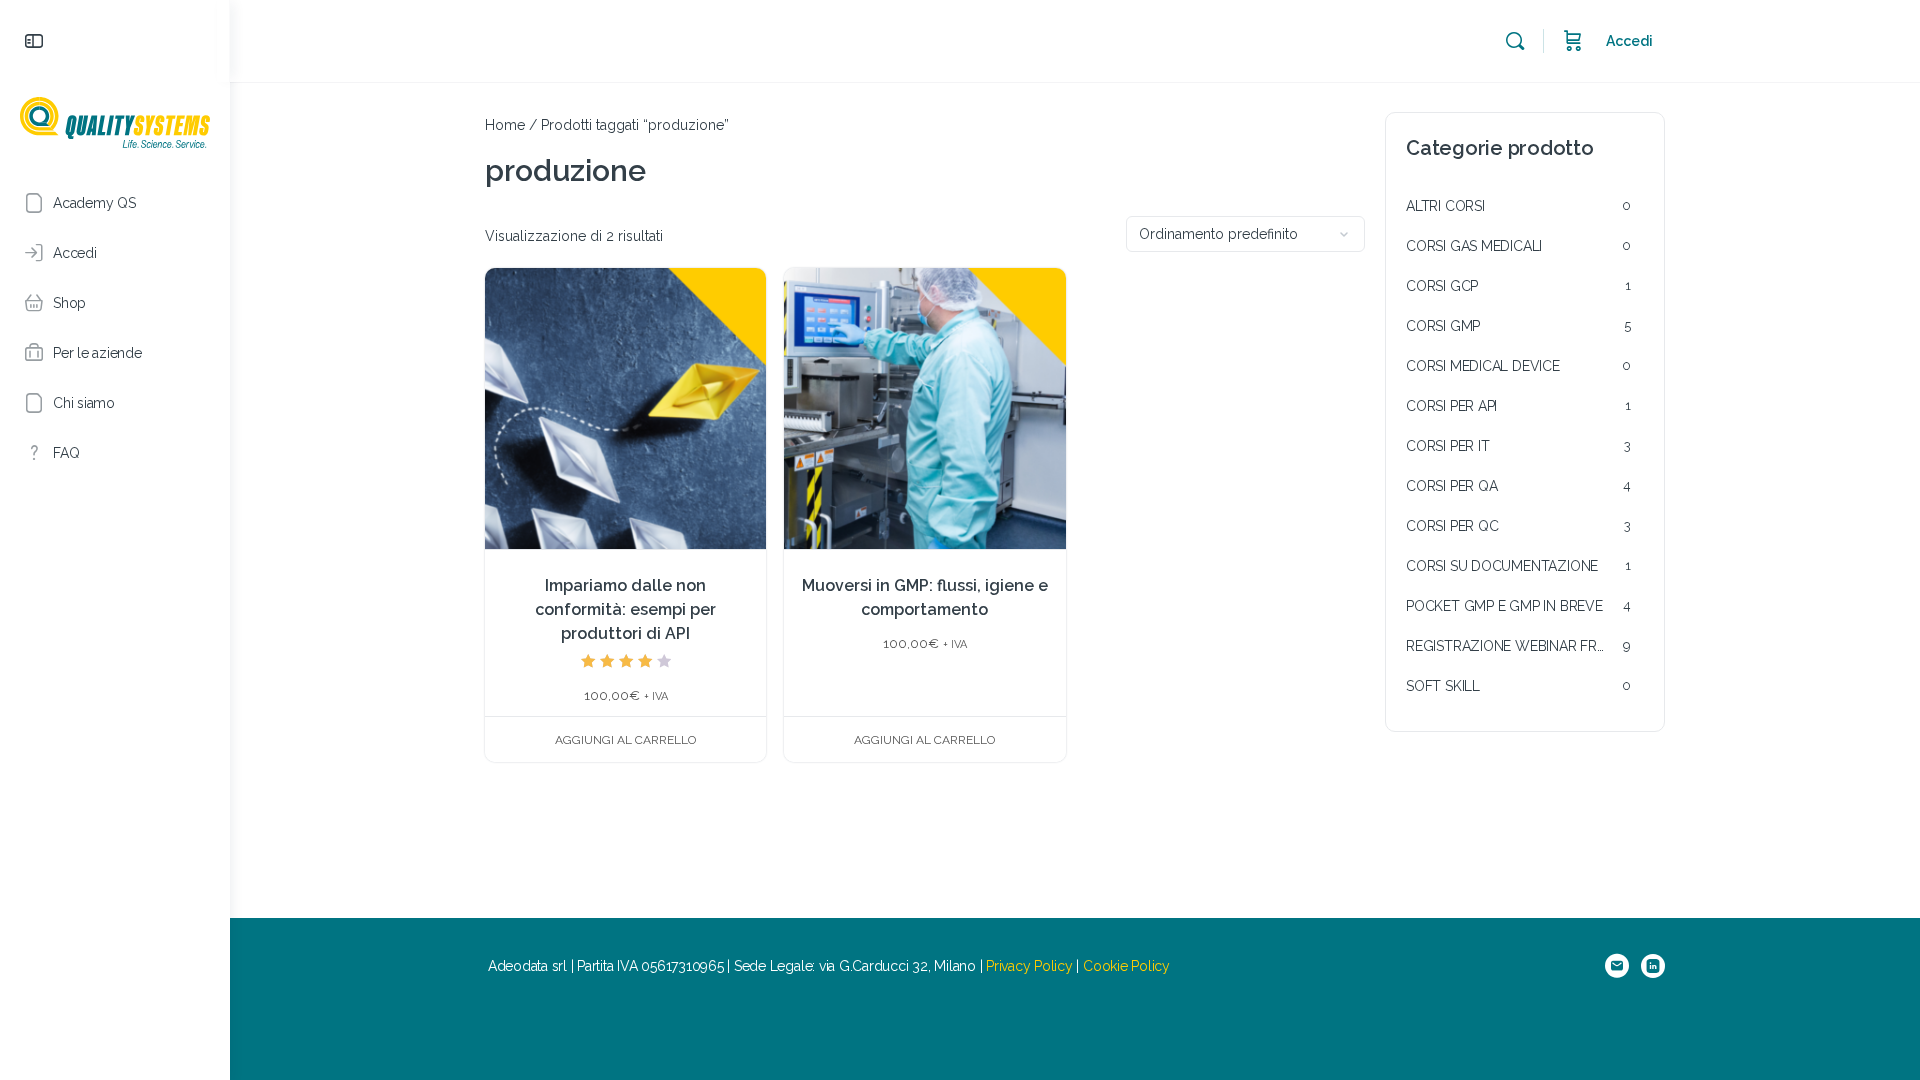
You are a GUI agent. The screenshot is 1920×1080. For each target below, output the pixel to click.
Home (505, 125)
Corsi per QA (1451, 486)
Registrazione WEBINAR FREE (1509, 646)
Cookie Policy (1126, 966)
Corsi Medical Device (1483, 366)
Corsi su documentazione (1502, 566)
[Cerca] (1515, 41)
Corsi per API (1451, 406)
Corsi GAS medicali (1474, 246)
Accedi (1629, 41)
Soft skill (1443, 686)
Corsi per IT (1447, 446)
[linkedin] (1653, 966)
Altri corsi (1445, 206)
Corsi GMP (1443, 326)
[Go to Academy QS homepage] (115, 120)
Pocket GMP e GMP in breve (1504, 606)
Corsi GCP (1442, 286)
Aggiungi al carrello (625, 740)
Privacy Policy (1029, 966)
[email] (1617, 966)
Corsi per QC (1452, 526)
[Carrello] (1573, 41)
